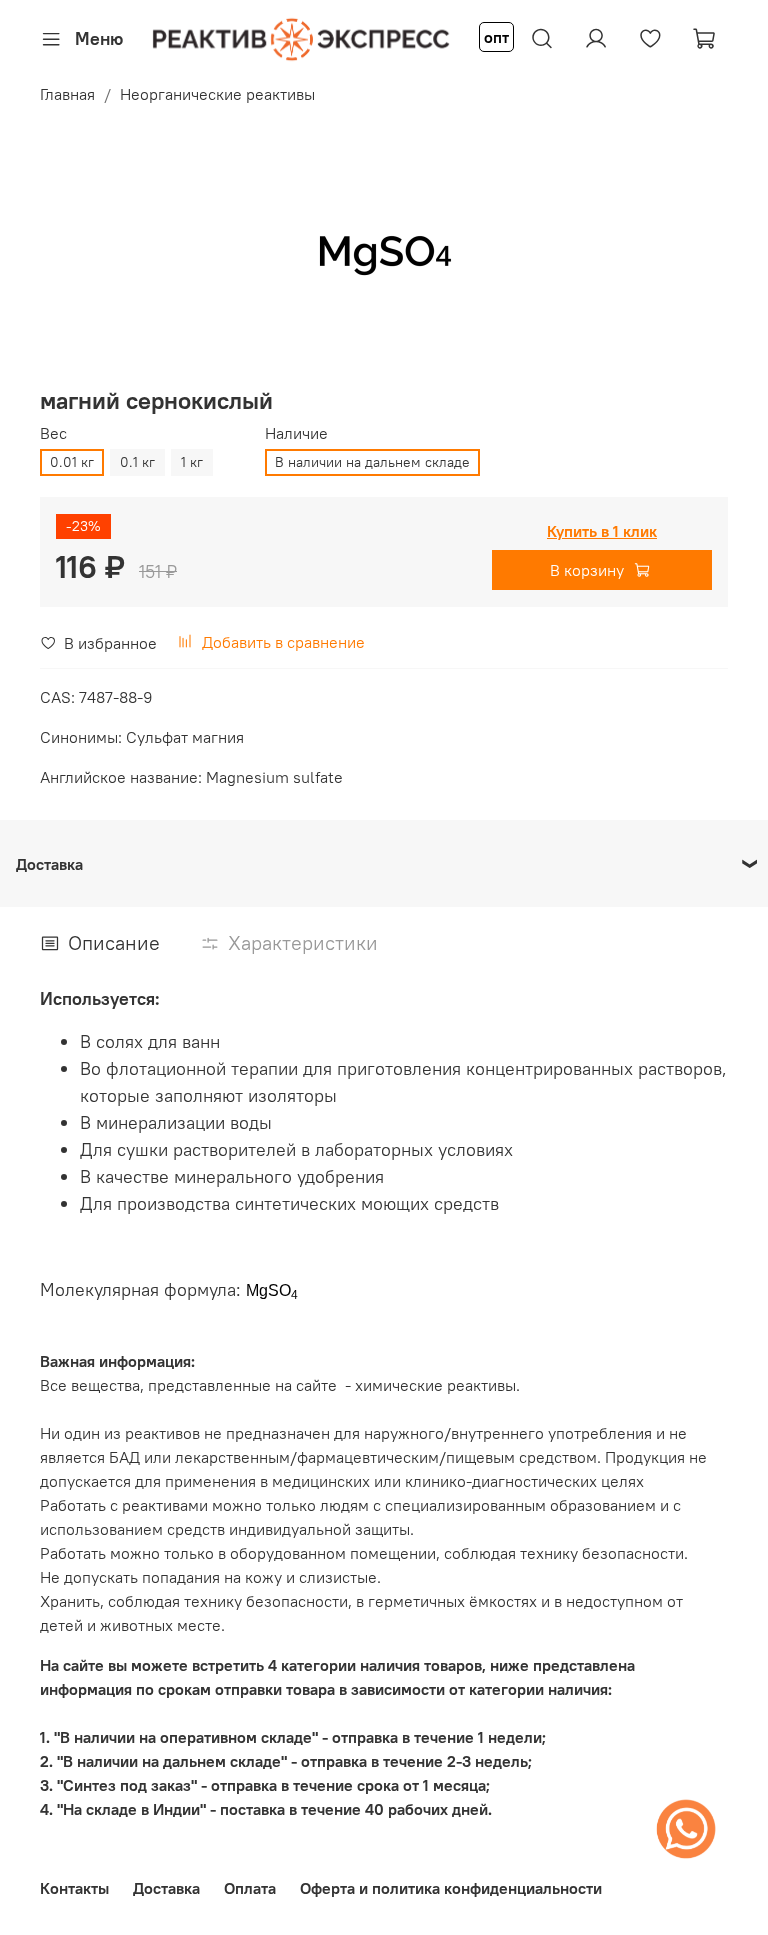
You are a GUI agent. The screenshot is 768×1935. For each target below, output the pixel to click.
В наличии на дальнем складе (372, 462)
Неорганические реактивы (217, 94)
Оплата (250, 1888)
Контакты (74, 1888)
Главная (67, 94)
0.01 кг (72, 462)
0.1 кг (137, 462)
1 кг (192, 462)
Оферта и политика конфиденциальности (451, 1888)
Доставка (166, 1888)
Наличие (296, 433)
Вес (53, 433)
